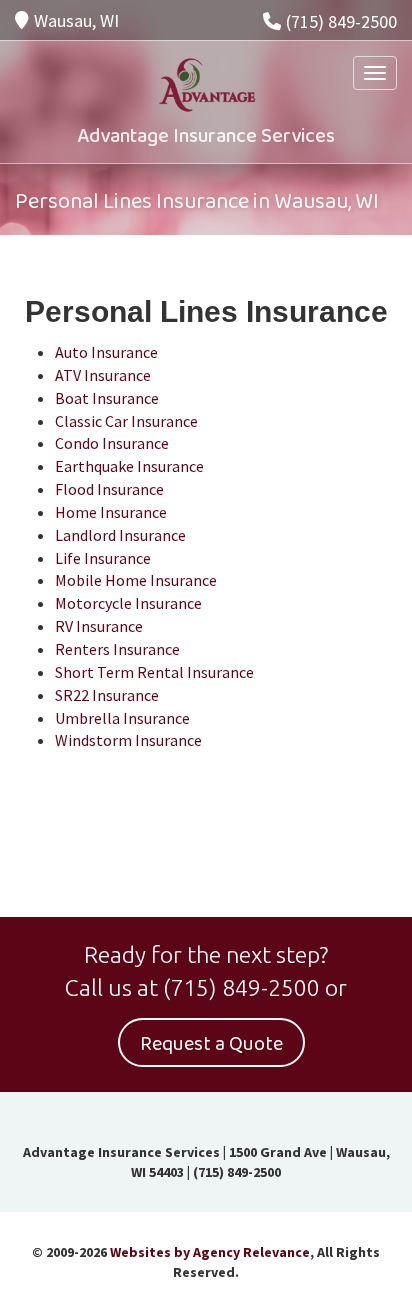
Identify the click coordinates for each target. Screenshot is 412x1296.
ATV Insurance (103, 375)
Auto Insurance (106, 352)
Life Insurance (103, 558)
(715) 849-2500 (341, 21)
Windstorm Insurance (128, 740)
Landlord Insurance (120, 535)
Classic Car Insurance (126, 421)
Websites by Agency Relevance (210, 1252)
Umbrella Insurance (122, 718)
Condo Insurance (112, 443)
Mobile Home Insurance (136, 580)
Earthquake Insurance (129, 466)
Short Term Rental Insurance (154, 672)
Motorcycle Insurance (128, 603)
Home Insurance (111, 512)
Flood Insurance (109, 489)
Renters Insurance (117, 649)
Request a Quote (211, 1044)
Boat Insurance (107, 398)
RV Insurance (99, 626)
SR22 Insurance (107, 695)
